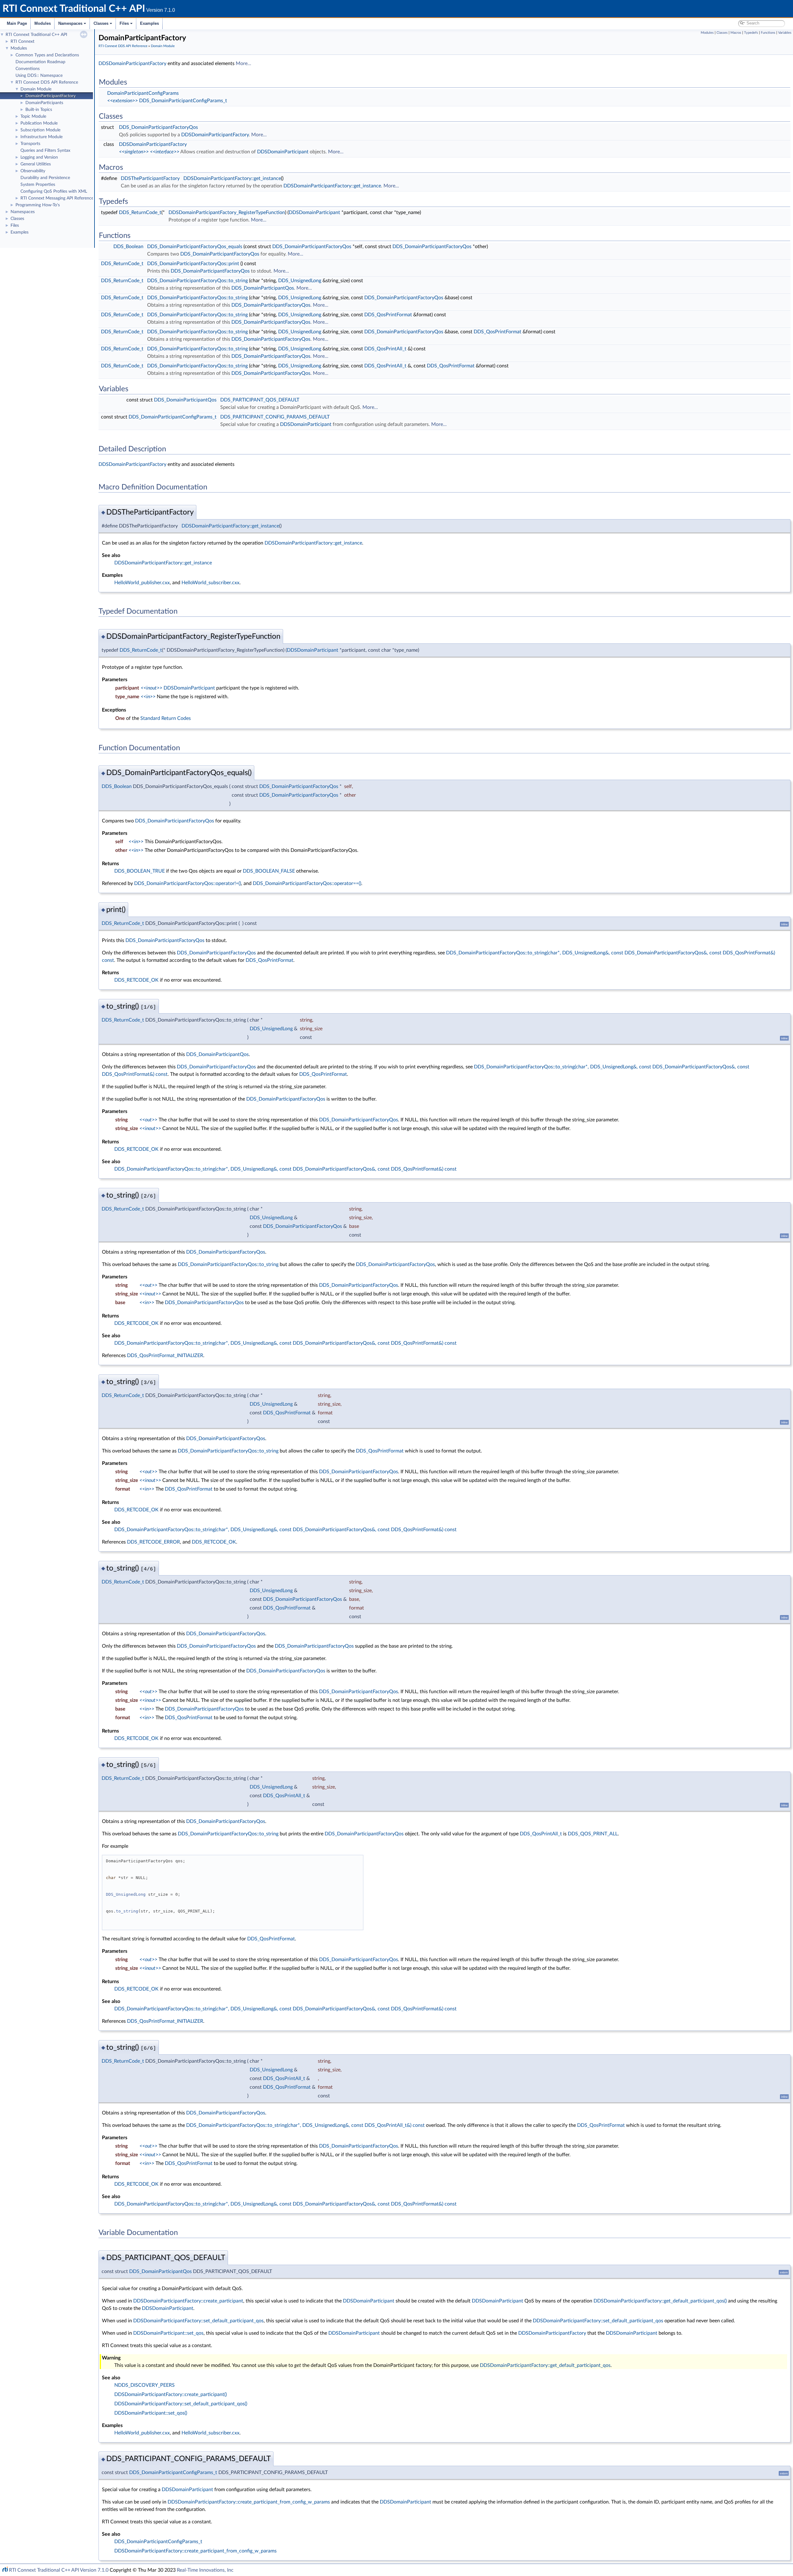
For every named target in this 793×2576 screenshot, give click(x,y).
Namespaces (70, 23)
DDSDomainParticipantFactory (132, 64)
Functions (768, 33)
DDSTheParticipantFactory (150, 178)
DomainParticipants (44, 103)
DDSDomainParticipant (283, 152)
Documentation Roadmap (40, 62)
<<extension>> (123, 101)
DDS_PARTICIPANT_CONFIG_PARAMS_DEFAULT (275, 417)
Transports (30, 144)
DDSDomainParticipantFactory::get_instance (232, 178)
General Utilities (36, 164)
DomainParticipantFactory (50, 96)
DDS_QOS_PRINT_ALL (593, 1834)
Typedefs (751, 33)
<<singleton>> (134, 152)
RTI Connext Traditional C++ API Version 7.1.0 (59, 2570)
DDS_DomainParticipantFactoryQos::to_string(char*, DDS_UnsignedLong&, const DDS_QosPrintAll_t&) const (306, 2125)
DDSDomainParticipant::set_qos (168, 2333)
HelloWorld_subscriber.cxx (210, 583)
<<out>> (148, 1120)
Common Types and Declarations (47, 55)
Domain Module (36, 89)
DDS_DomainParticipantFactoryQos (158, 127)
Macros (736, 33)
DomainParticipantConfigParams (143, 93)
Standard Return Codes (166, 718)
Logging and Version (39, 157)
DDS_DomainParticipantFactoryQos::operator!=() (188, 883)
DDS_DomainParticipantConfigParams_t (183, 101)
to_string (127, 1911)
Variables (785, 33)
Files (124, 23)
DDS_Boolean (128, 247)
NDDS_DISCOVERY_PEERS (145, 2385)
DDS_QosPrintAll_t (385, 349)
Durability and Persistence (45, 178)
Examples (149, 23)
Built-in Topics (39, 110)
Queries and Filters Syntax (45, 151)
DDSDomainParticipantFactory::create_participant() (171, 2394)
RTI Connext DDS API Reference (47, 82)
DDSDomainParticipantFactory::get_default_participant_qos (545, 2365)
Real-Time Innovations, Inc (205, 2570)
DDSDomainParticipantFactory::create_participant (188, 2301)
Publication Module (39, 123)
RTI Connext (22, 42)
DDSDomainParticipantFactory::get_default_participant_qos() (660, 2301)
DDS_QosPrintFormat (388, 315)
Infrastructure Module (42, 137)
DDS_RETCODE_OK (136, 980)
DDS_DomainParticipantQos (263, 288)
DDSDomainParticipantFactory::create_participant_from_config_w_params (249, 2502)
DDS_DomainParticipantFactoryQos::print (193, 264)
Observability (33, 171)
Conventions (28, 69)
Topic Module (33, 116)
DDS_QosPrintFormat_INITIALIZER (165, 1356)
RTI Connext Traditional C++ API (36, 35)
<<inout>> (151, 688)
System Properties (38, 185)
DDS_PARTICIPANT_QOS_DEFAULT (260, 400)
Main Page (17, 23)
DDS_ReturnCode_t (140, 212)
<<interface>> (165, 152)
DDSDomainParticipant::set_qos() (151, 2413)
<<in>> (148, 697)
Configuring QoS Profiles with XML (54, 191)
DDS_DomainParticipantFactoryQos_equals (195, 247)
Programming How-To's (38, 205)
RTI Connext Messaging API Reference (57, 198)
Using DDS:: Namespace (39, 76)
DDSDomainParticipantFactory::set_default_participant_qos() (181, 2404)
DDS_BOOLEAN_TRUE (140, 871)
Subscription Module (40, 130)
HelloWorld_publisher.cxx (142, 583)
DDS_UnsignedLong (300, 281)
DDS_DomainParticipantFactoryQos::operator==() (307, 883)
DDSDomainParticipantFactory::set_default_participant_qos (198, 2321)
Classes (101, 23)
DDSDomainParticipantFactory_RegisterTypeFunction (227, 212)
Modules (43, 23)
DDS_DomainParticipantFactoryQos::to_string (197, 281)
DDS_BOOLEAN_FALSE (269, 871)
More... (243, 64)
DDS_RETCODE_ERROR (153, 1542)
